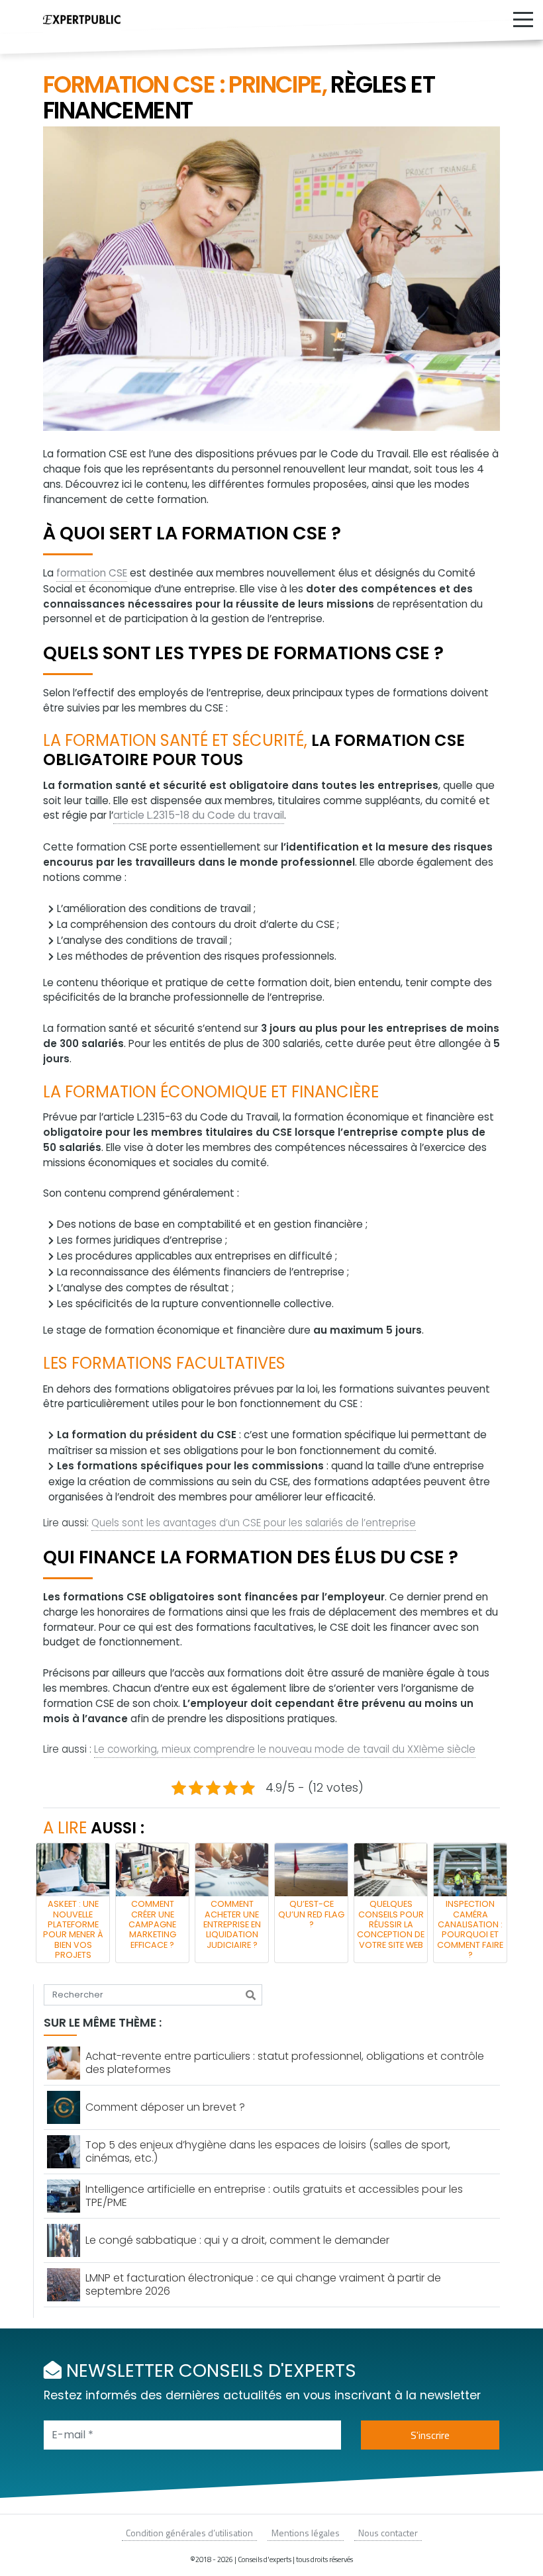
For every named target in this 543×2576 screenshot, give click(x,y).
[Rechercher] (251, 1995)
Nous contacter (388, 2533)
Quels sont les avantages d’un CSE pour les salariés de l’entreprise (254, 1523)
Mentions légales (306, 2533)
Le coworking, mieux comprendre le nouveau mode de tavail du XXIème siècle (285, 1749)
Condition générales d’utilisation (189, 2533)
